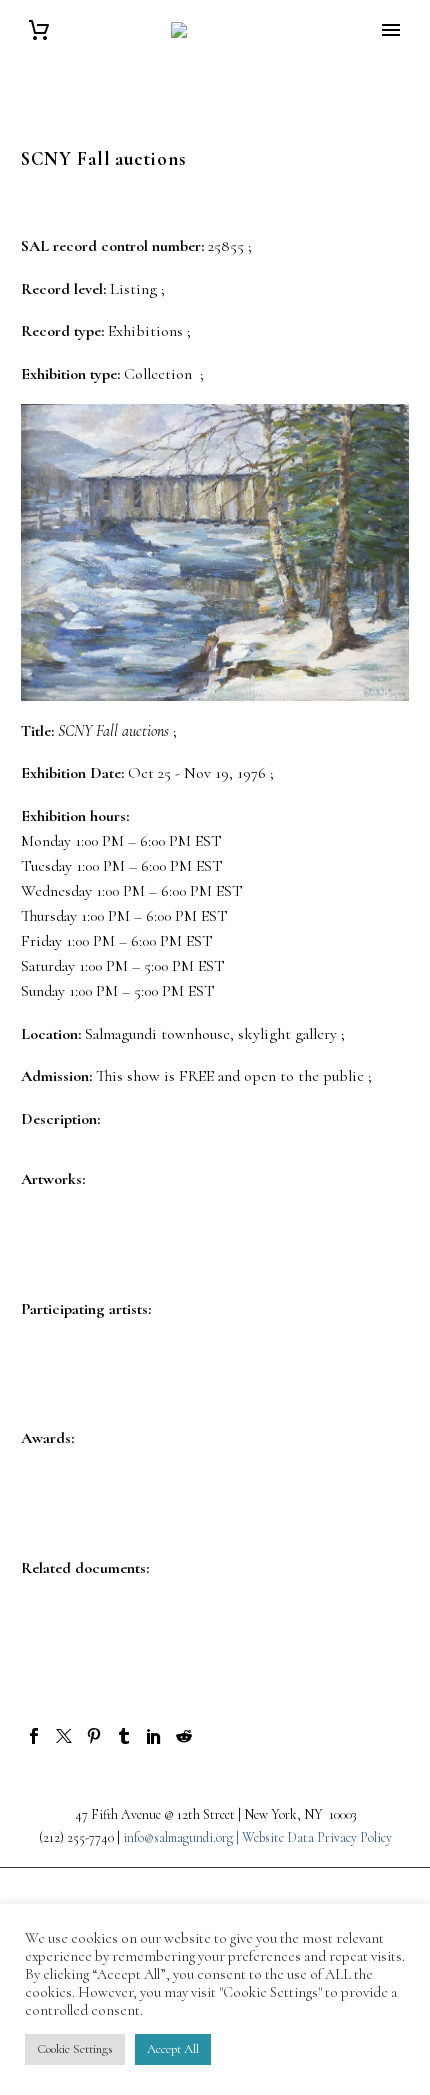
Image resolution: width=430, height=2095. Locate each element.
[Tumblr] (124, 1736)
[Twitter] (64, 1736)
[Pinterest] (94, 1736)
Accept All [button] (173, 2049)
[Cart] (39, 30)
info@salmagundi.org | (182, 1837)
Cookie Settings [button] (75, 2049)
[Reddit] (184, 1736)
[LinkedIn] (154, 1736)
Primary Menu (391, 30)
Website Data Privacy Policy (317, 1837)
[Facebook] (34, 1736)
